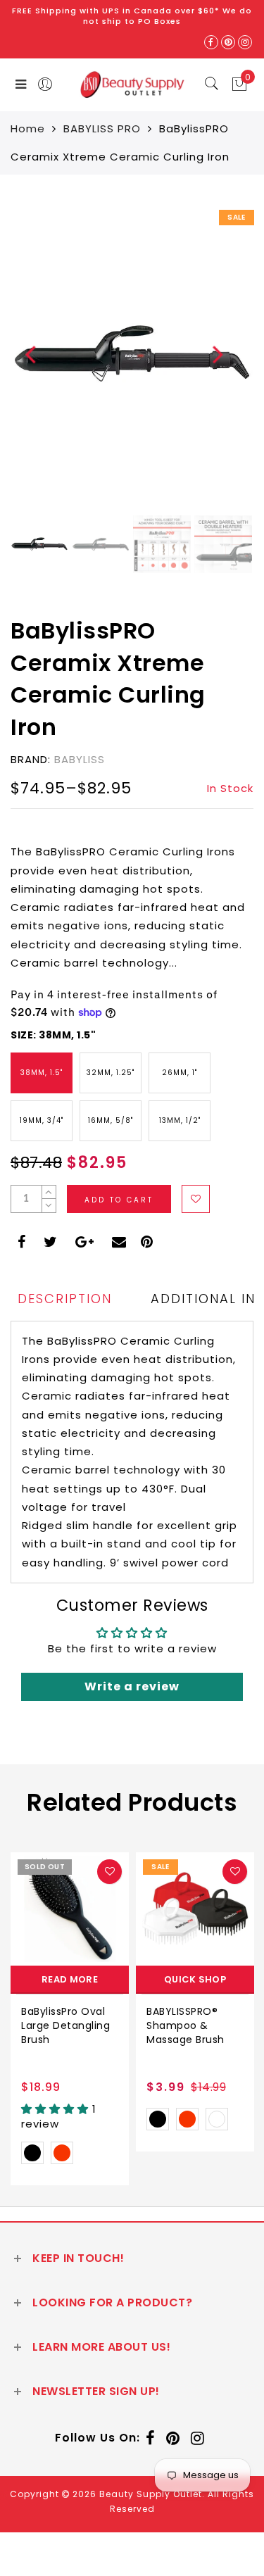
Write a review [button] (132, 1686)
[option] (132, 354)
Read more (70, 1979)
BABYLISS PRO (102, 128)
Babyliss (80, 759)
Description (65, 1299)
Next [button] (210, 362)
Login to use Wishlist (196, 1199)
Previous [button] (22, 362)
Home (28, 128)
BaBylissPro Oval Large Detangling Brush (65, 2025)
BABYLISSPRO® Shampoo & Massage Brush (186, 2025)
